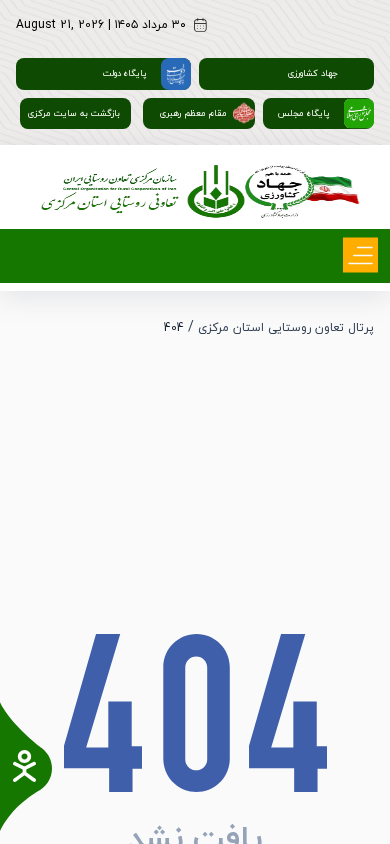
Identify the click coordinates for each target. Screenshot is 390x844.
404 (174, 328)
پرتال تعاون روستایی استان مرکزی (286, 328)
